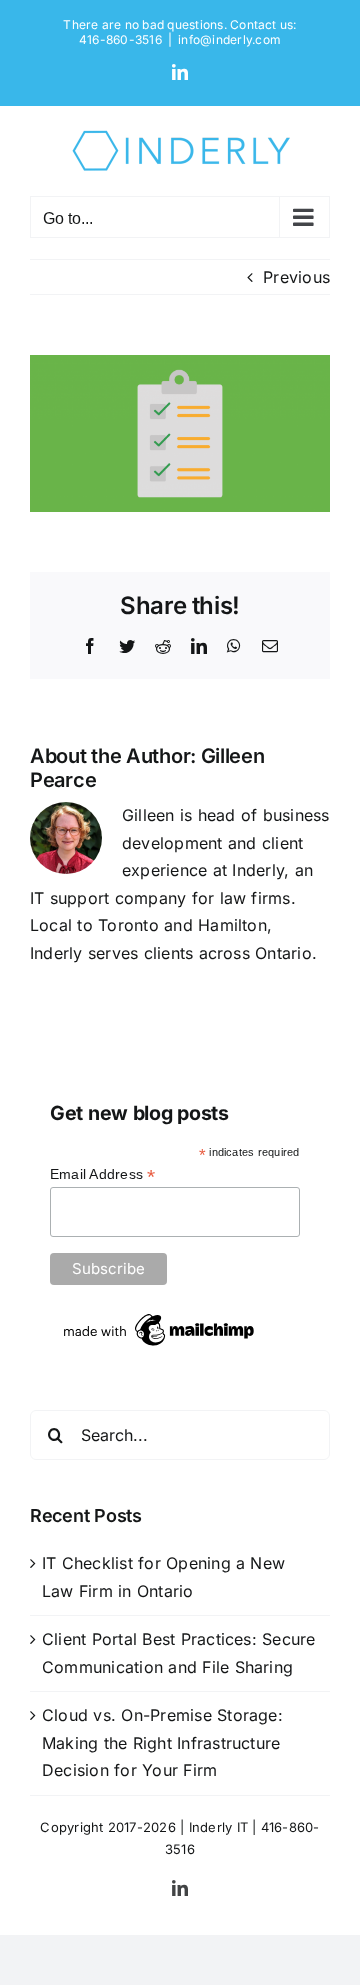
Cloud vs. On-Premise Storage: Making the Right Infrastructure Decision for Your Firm (162, 1742)
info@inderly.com (229, 39)
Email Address (103, 1174)
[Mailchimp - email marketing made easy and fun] (160, 1317)
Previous (296, 277)
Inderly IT (218, 1827)
